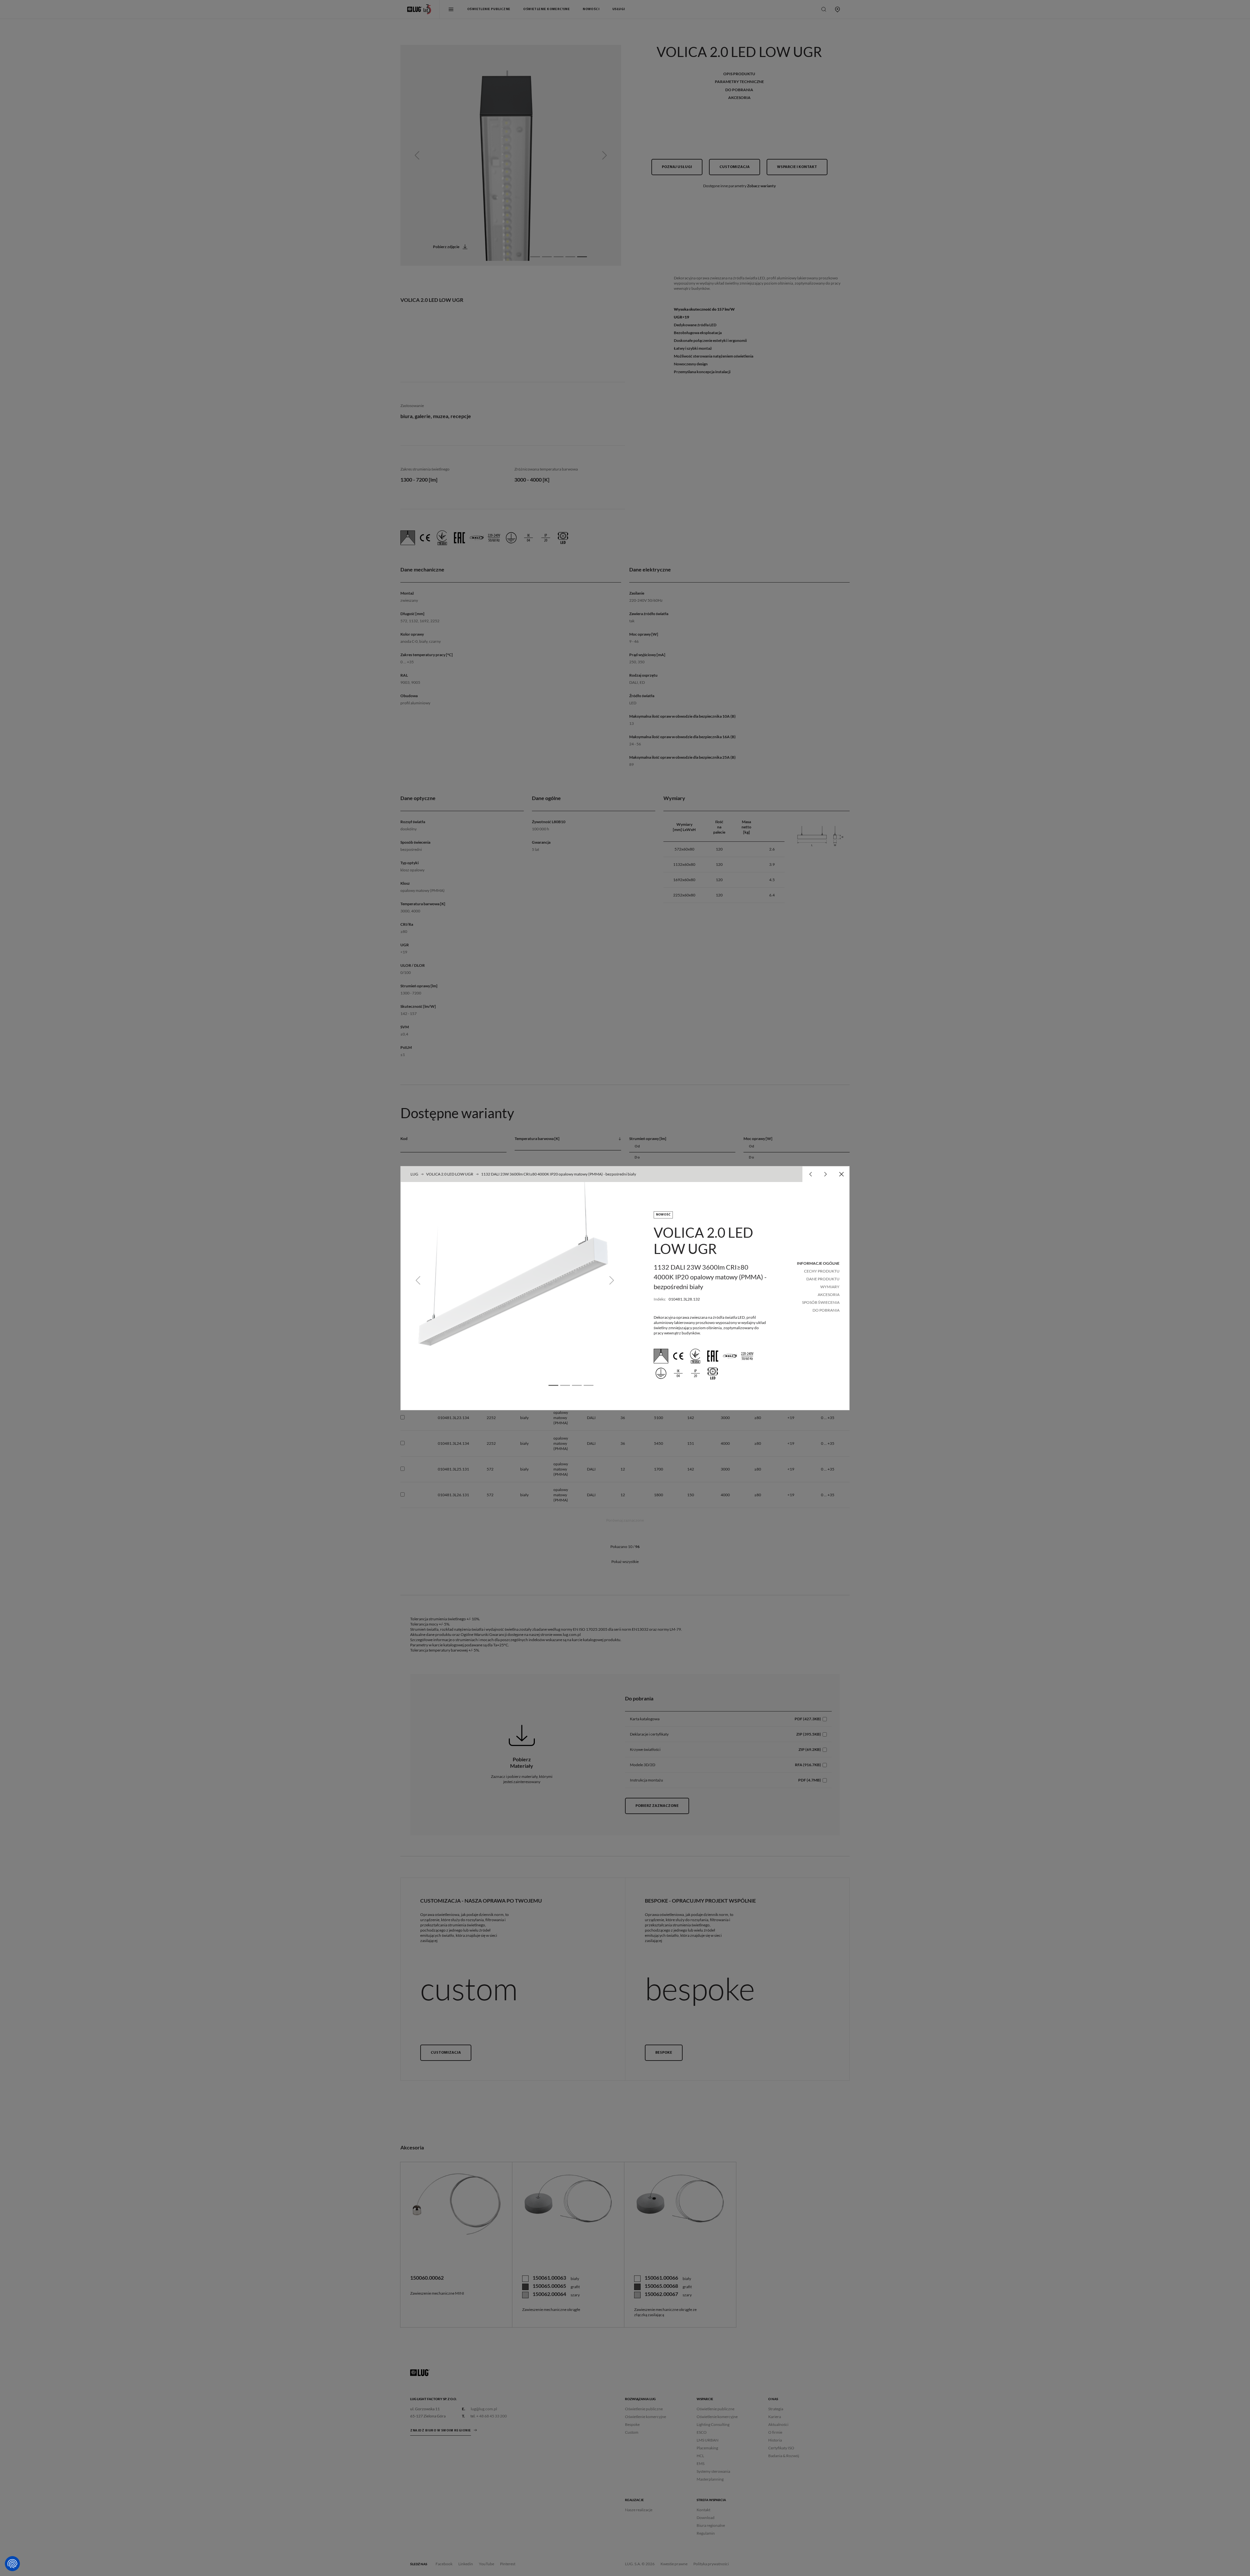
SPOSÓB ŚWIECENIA (821, 1302)
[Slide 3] (577, 1385)
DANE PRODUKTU (823, 1279)
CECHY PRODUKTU (822, 1271)
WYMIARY (830, 1287)
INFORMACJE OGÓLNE (818, 1263)
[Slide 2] (565, 1385)
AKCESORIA (829, 1295)
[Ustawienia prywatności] (12, 2564)
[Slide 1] (553, 1385)
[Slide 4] (589, 1385)
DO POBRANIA (826, 1310)
